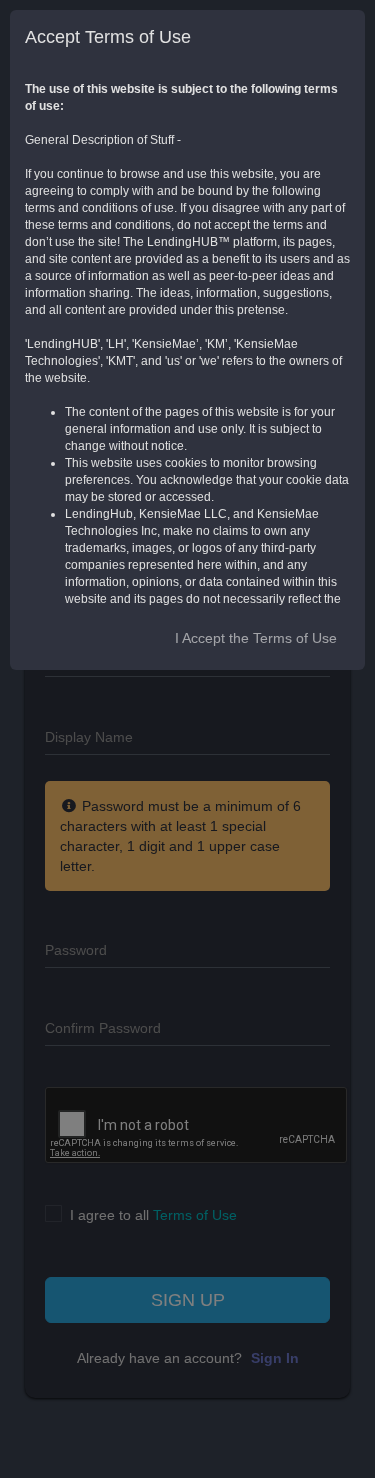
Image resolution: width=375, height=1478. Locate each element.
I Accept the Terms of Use (256, 638)
